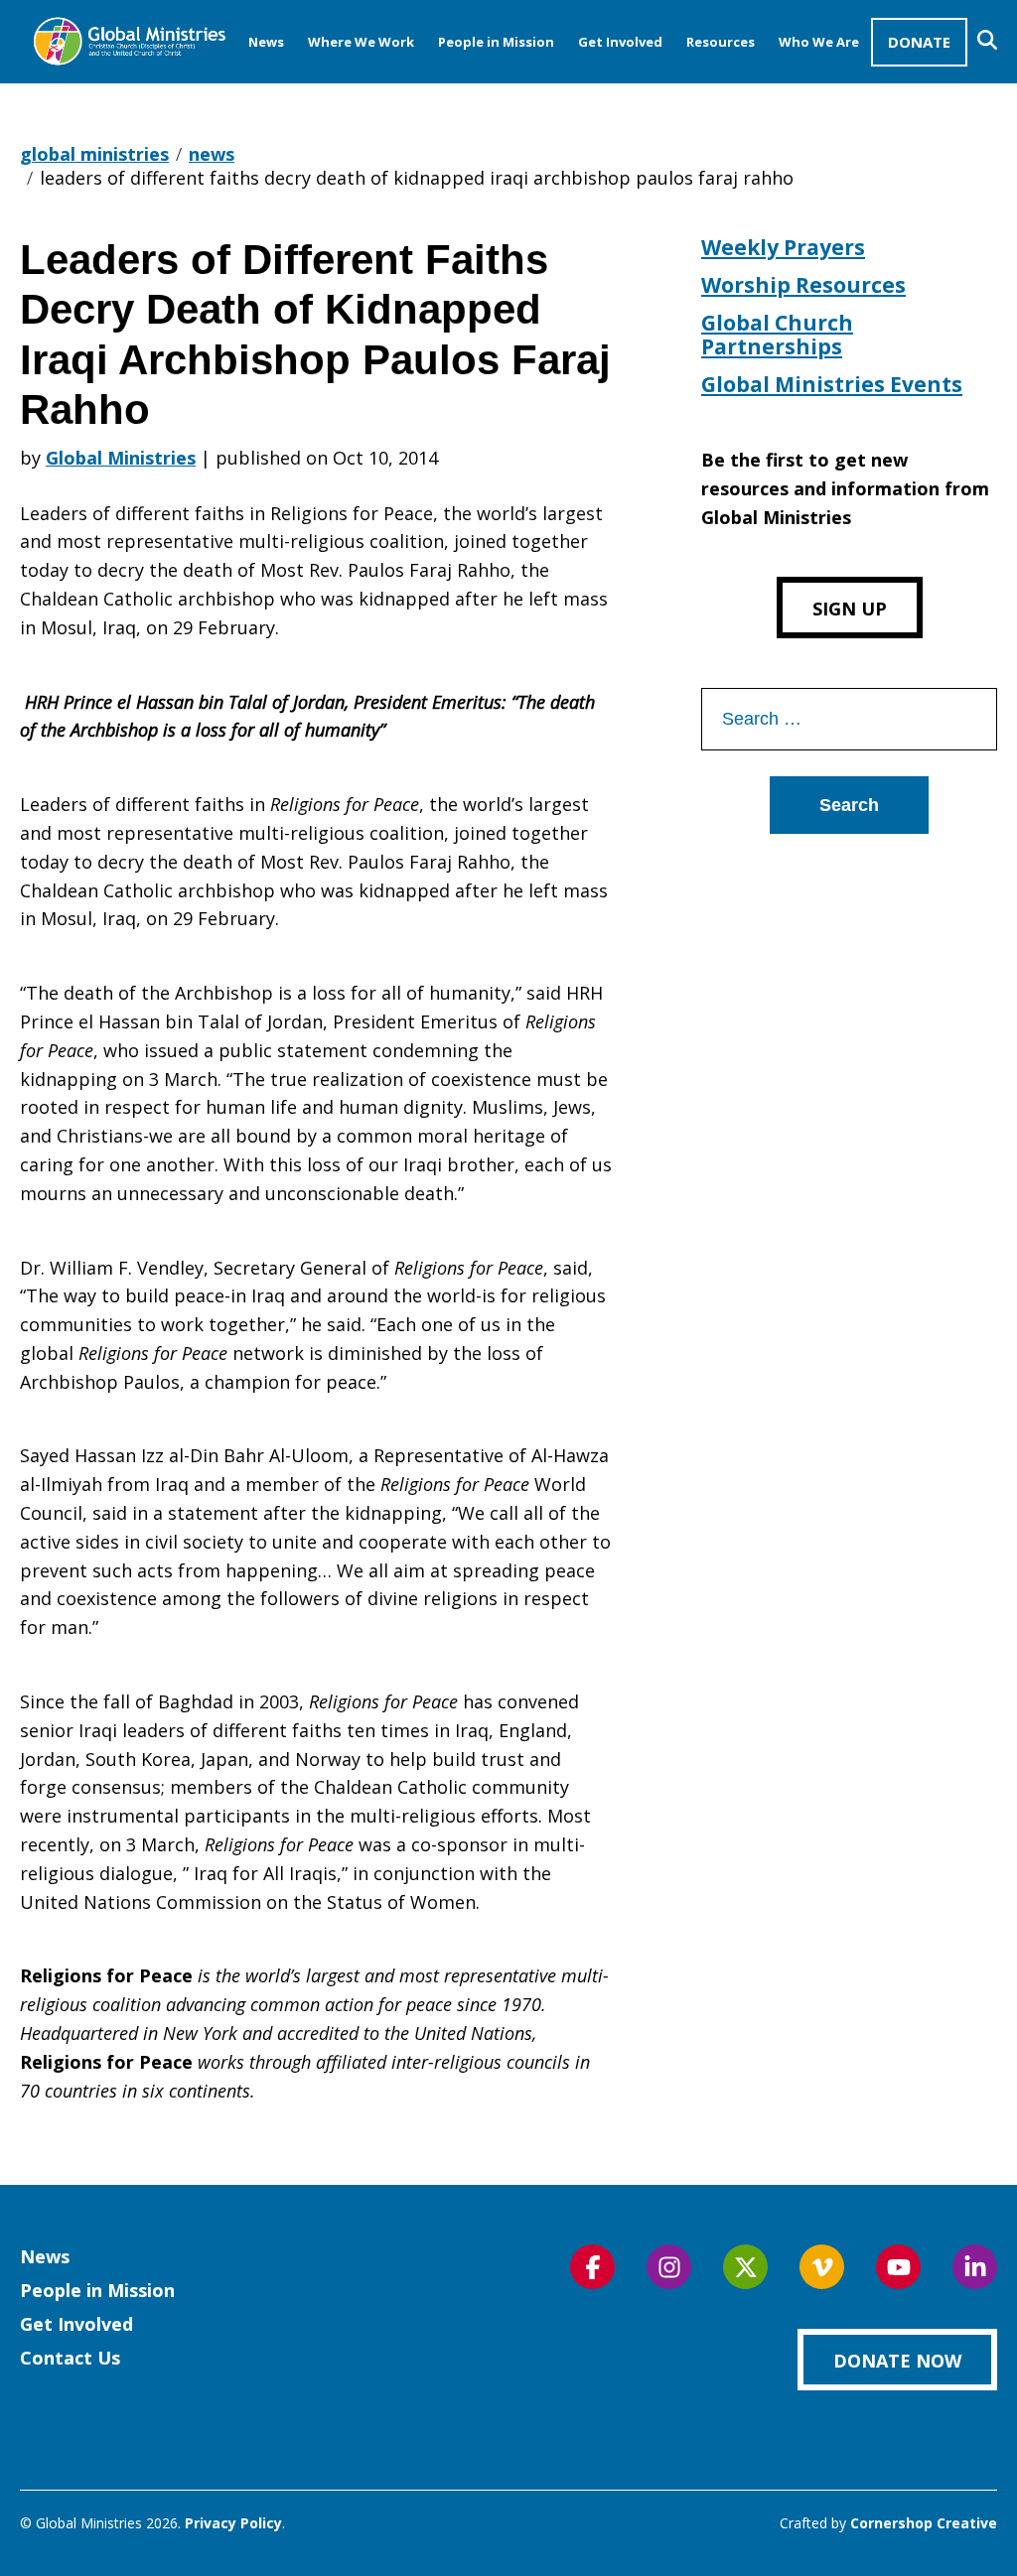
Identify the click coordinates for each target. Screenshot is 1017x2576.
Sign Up (850, 609)
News (266, 42)
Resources (721, 42)
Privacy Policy (233, 2523)
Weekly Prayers (783, 247)
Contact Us (70, 2358)
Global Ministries (121, 458)
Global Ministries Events (832, 384)
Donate (919, 42)
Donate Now (897, 2361)
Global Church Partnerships (777, 335)
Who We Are (819, 42)
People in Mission (496, 42)
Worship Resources (803, 285)
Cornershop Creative (924, 2523)
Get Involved (620, 42)
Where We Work (361, 42)
